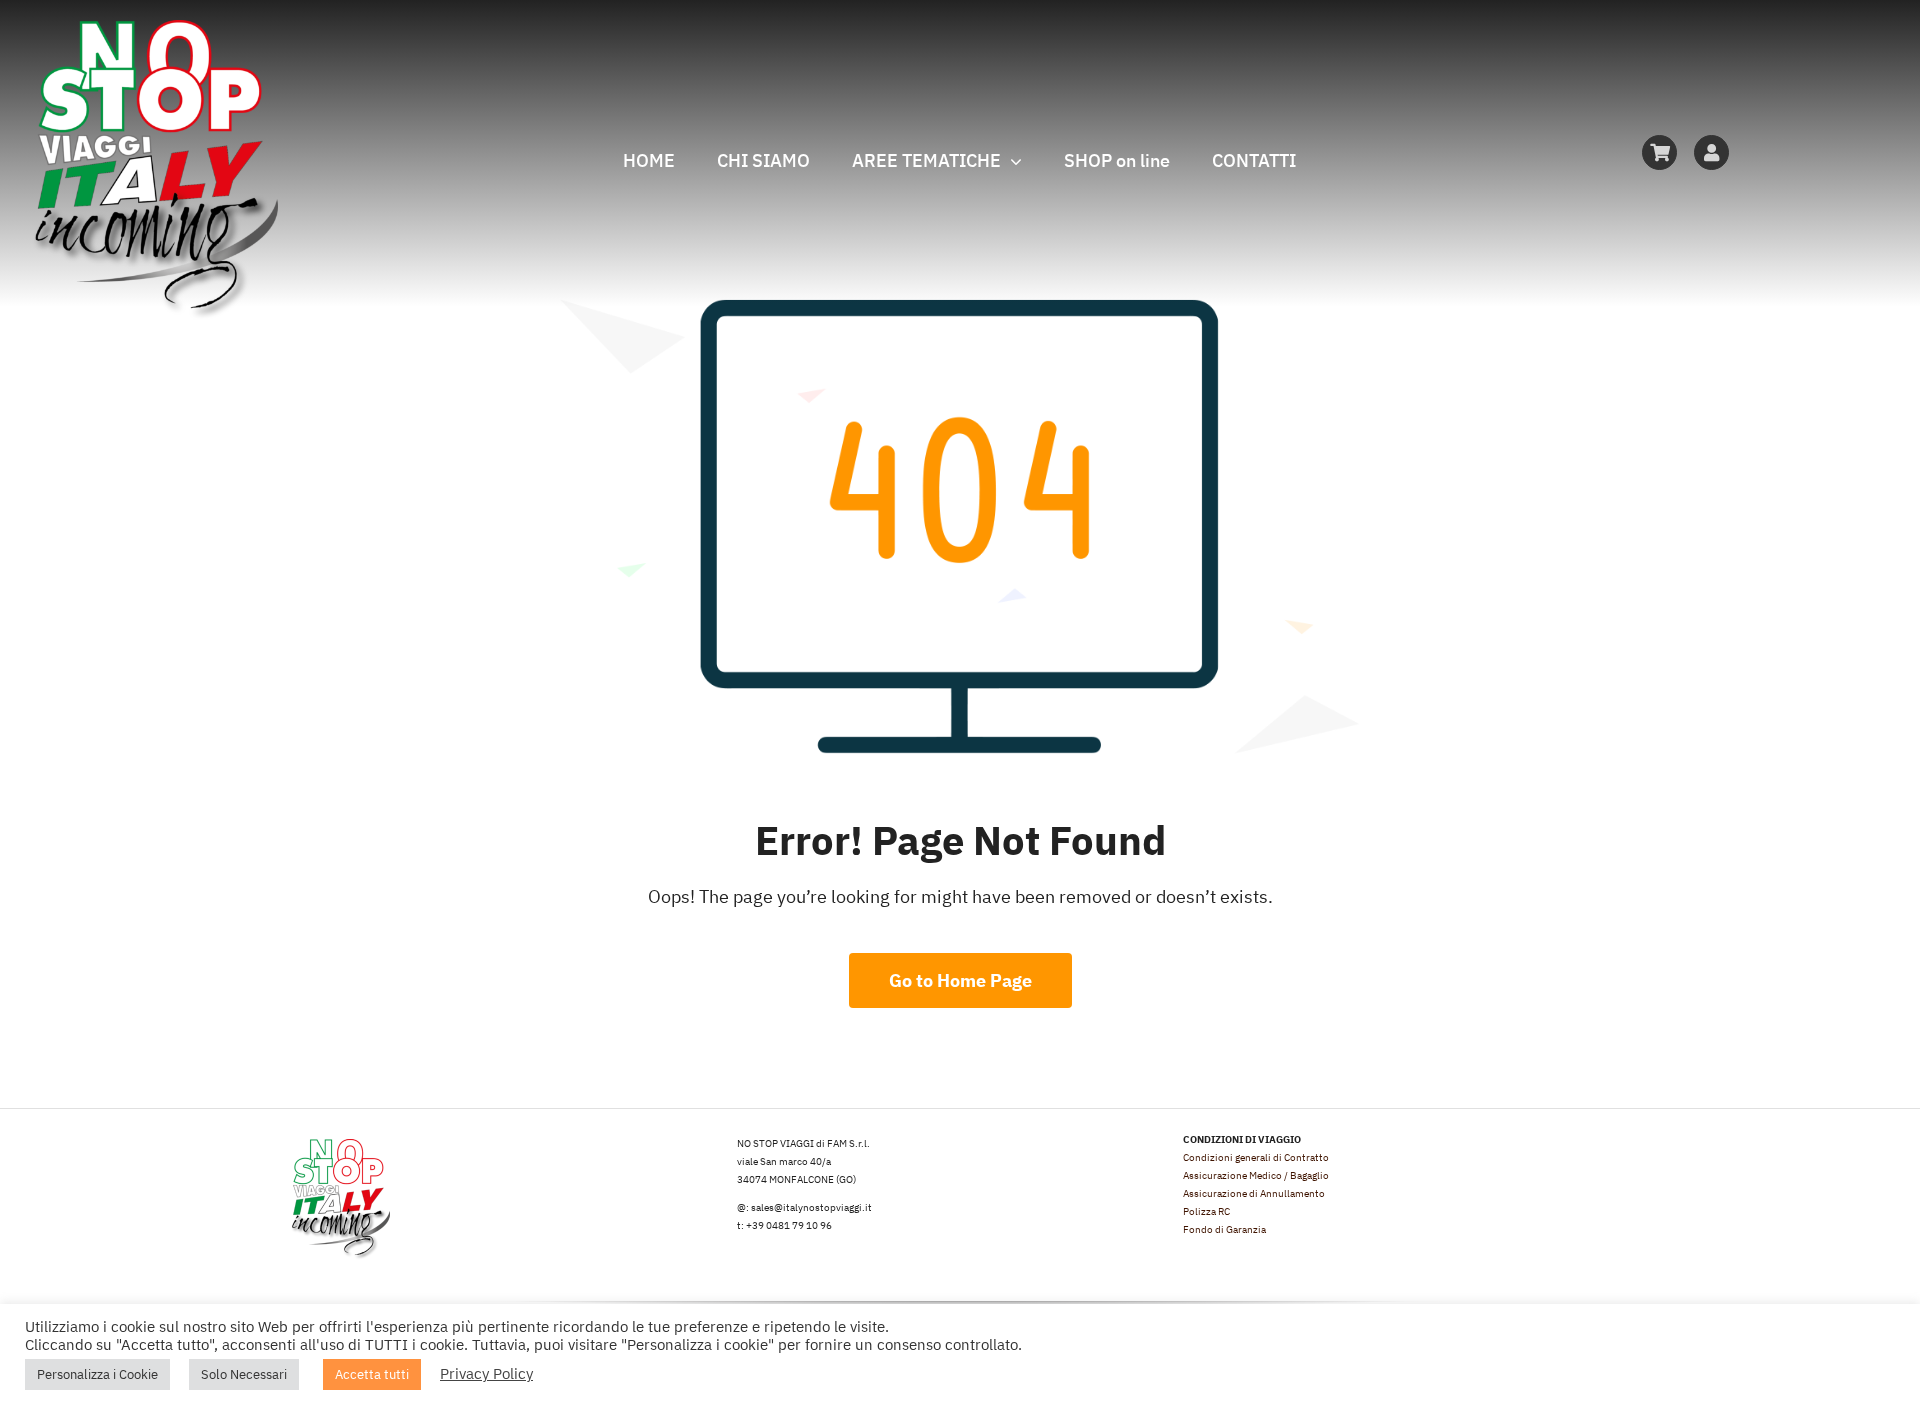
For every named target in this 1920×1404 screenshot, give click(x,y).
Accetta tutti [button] (372, 1374)
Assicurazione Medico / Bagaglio (1256, 1175)
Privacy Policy (486, 1373)
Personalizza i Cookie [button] (97, 1374)
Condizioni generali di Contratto (1256, 1157)
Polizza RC (1206, 1211)
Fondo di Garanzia (1224, 1229)
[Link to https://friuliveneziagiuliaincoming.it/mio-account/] (1711, 152)
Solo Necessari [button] (244, 1374)
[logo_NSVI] (154, 28)
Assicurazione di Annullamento (1254, 1193)
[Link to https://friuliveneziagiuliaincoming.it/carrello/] (1659, 152)
